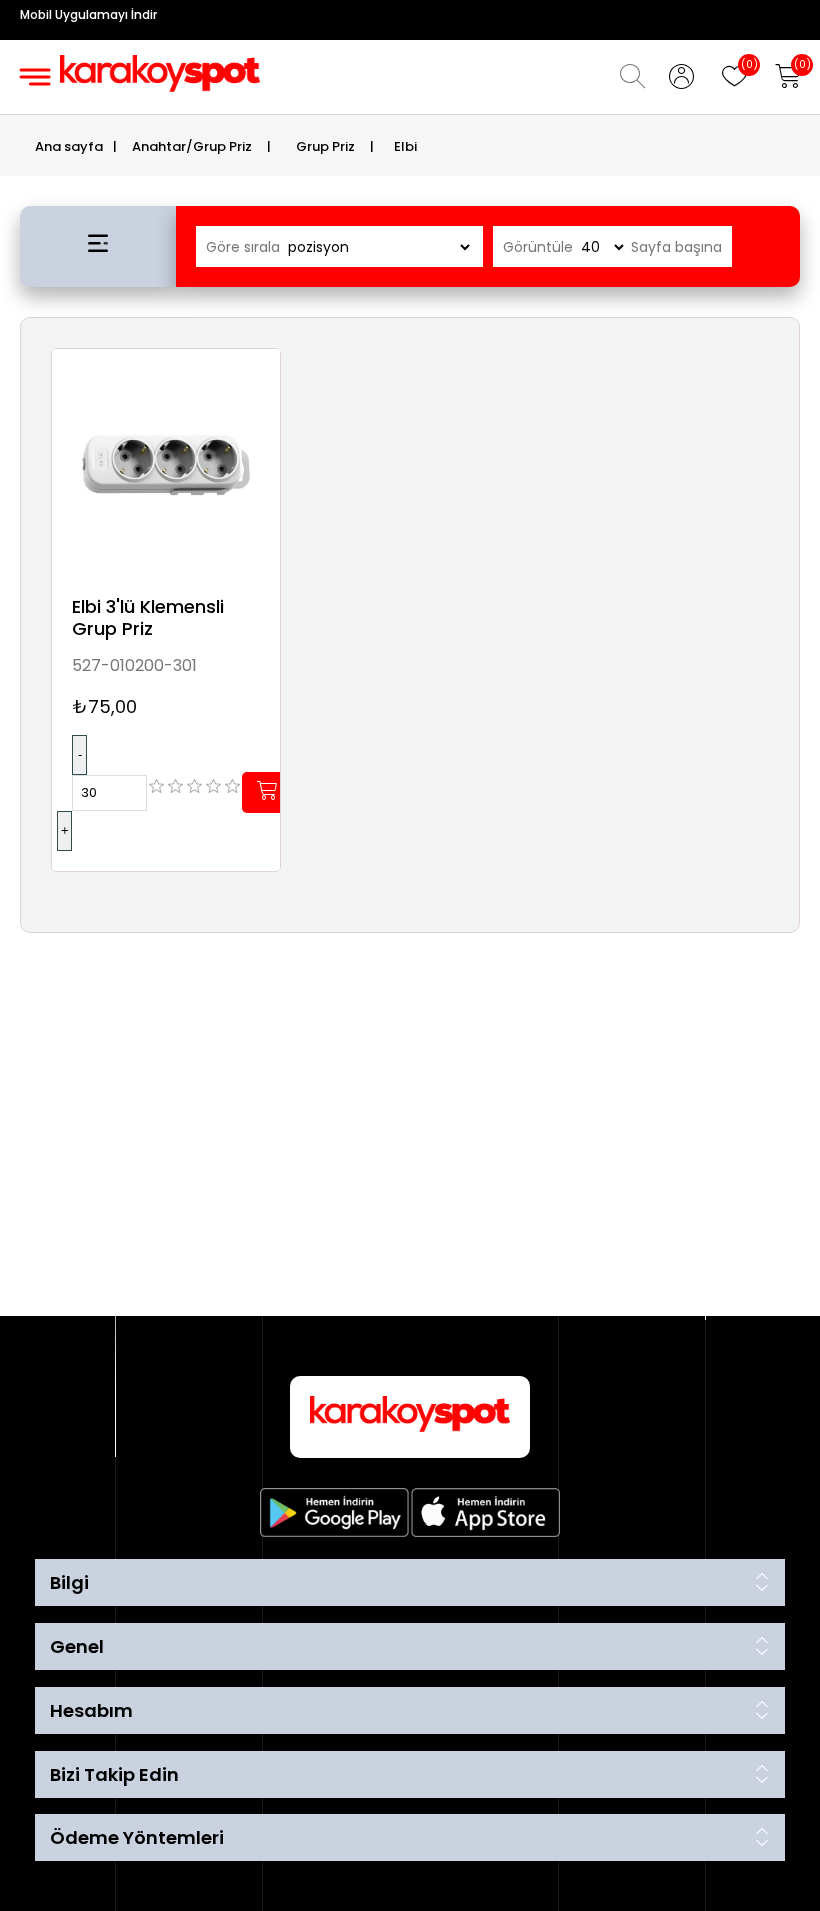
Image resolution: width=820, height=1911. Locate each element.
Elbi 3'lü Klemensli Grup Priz (148, 617)
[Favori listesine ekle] (260, 386)
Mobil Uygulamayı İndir (88, 14)
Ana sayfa (69, 146)
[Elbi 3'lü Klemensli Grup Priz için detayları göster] (166, 463)
